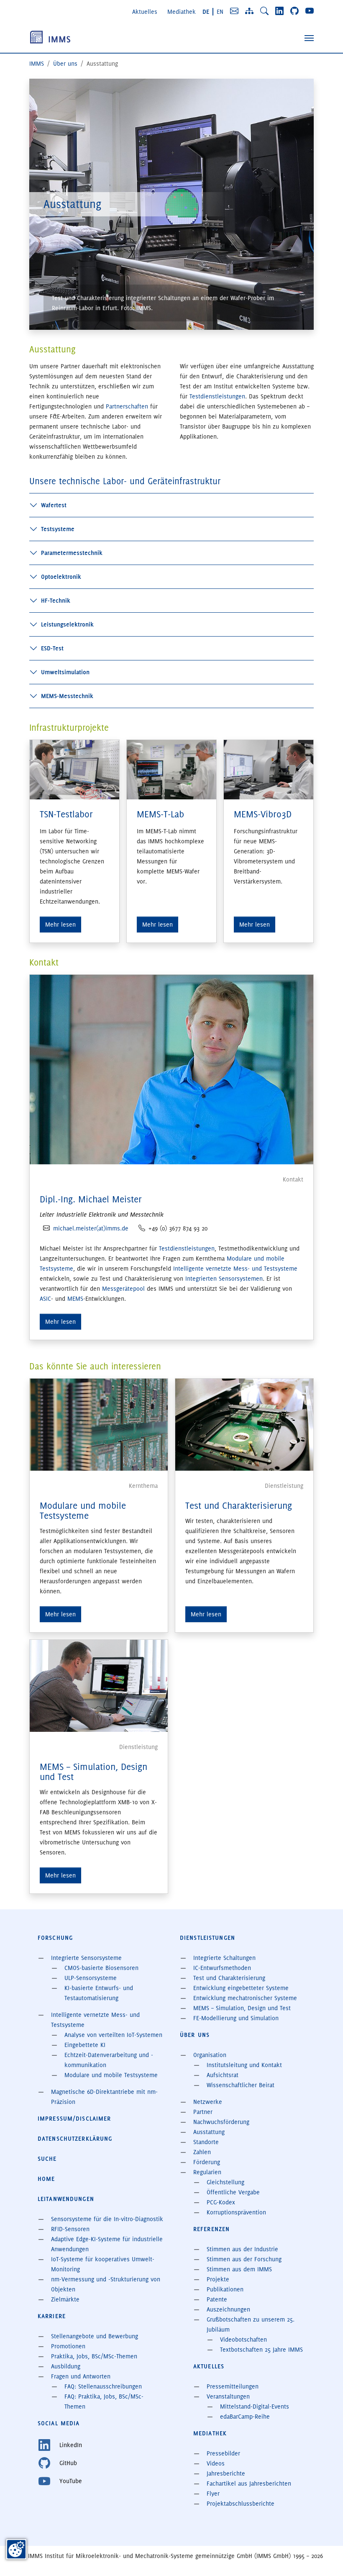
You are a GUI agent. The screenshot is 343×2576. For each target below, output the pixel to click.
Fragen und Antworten (81, 2376)
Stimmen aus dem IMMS (239, 2269)
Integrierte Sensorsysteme (86, 1958)
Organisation (210, 2055)
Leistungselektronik (67, 624)
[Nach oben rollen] (325, 2558)
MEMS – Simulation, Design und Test (93, 1772)
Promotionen (68, 2346)
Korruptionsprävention (236, 2212)
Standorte (206, 2142)
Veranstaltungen (228, 2396)
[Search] (264, 11)
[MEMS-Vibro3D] (269, 768)
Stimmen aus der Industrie (242, 2249)
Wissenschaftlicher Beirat (241, 2085)
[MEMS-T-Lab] (171, 768)
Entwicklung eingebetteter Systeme (241, 1988)
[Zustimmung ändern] (16, 2549)
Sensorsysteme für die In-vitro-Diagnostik (107, 2219)
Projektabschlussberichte (241, 2504)
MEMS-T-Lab (160, 814)
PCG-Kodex (221, 2202)
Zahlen (202, 2152)
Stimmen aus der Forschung (244, 2259)
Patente (217, 2299)
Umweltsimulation (65, 672)
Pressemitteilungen (233, 2386)
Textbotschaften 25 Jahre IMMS (261, 2350)
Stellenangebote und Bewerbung (95, 2336)
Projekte (218, 2279)
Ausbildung (66, 2366)
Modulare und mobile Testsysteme (83, 1511)
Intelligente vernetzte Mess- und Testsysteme (235, 1269)
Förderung (207, 2162)
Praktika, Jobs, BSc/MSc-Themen (94, 2356)
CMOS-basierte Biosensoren (101, 1968)
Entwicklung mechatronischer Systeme (245, 1998)
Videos (216, 2463)
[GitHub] (294, 11)
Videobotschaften (243, 2340)
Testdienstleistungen (217, 396)
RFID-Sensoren (70, 2229)
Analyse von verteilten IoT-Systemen (113, 2035)
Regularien (207, 2172)
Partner (203, 2112)
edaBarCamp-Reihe (245, 2417)
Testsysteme (58, 529)
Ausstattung (209, 2132)
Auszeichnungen (228, 2309)
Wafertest (54, 505)
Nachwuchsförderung (221, 2122)
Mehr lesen (60, 1322)
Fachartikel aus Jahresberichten (249, 2484)
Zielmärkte (65, 2299)
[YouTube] (310, 11)
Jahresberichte (226, 2473)
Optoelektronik (61, 577)
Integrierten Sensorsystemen (224, 1279)
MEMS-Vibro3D (263, 814)
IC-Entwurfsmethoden (222, 1968)
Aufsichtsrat (223, 2075)
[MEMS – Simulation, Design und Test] (99, 1685)
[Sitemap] (249, 11)
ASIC (45, 1299)
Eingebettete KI (85, 2045)
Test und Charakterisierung (239, 1506)
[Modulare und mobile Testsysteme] (99, 1423)
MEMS (75, 1299)
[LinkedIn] (279, 11)
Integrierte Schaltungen (224, 1958)
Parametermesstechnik (72, 553)
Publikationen (225, 2289)
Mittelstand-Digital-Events (255, 2406)
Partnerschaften (127, 406)
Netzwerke (208, 2102)
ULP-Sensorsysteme (91, 1978)
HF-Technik (56, 601)
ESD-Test (52, 648)
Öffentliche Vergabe (233, 2192)
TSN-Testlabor (66, 814)
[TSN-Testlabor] (74, 768)
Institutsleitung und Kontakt (244, 2065)
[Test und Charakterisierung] (244, 1423)
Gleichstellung (225, 2182)
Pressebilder (223, 2453)
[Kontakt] (234, 11)
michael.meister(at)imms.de (91, 1228)
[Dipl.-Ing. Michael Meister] (171, 1068)
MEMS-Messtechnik (67, 696)
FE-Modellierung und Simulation (236, 2018)
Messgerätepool (123, 1289)
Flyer (213, 2494)
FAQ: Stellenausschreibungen (103, 2386)
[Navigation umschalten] (309, 38)
